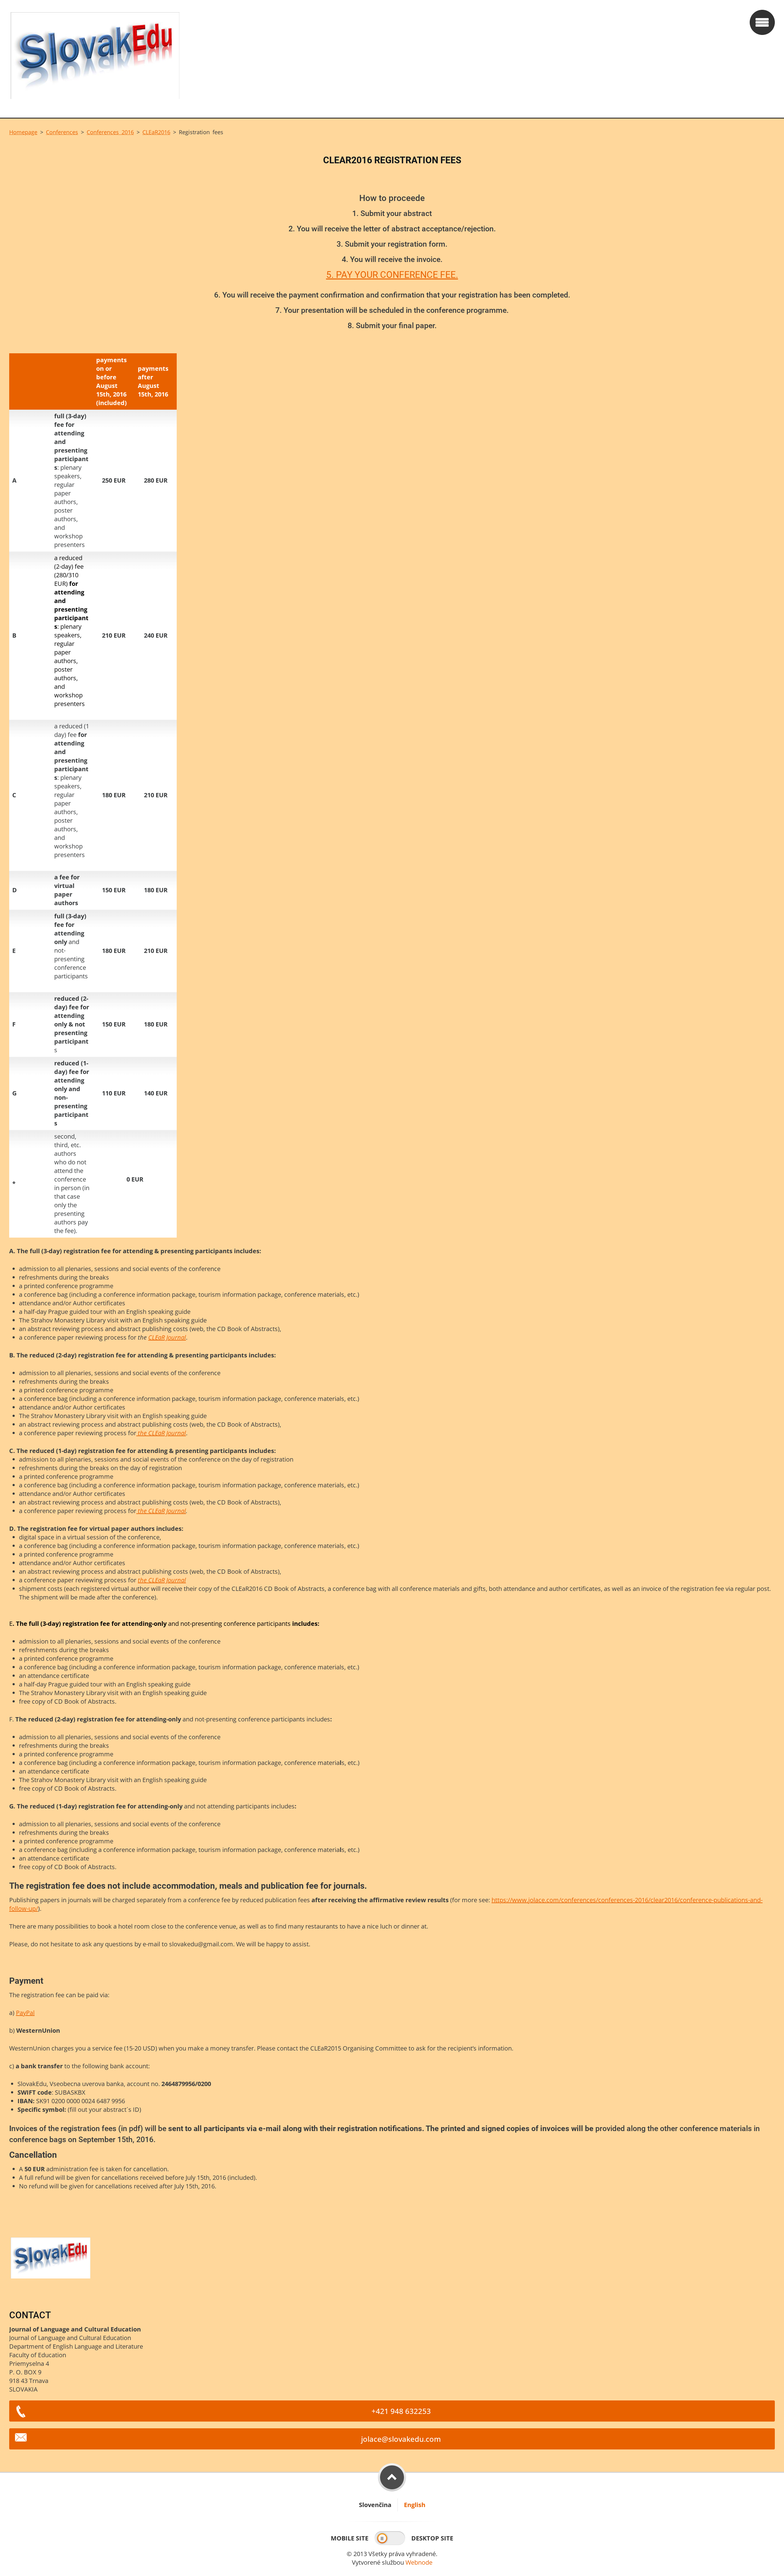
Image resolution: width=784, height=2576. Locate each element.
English (415, 2505)
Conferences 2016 (110, 132)
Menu (762, 22)
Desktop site (432, 2538)
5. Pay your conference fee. (392, 275)
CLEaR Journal (167, 1337)
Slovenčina (375, 2505)
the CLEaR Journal (161, 1433)
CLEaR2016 (156, 132)
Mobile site (350, 2538)
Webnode (419, 2562)
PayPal (25, 2013)
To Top (392, 2477)
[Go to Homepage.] (377, 59)
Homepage (23, 132)
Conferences (62, 132)
